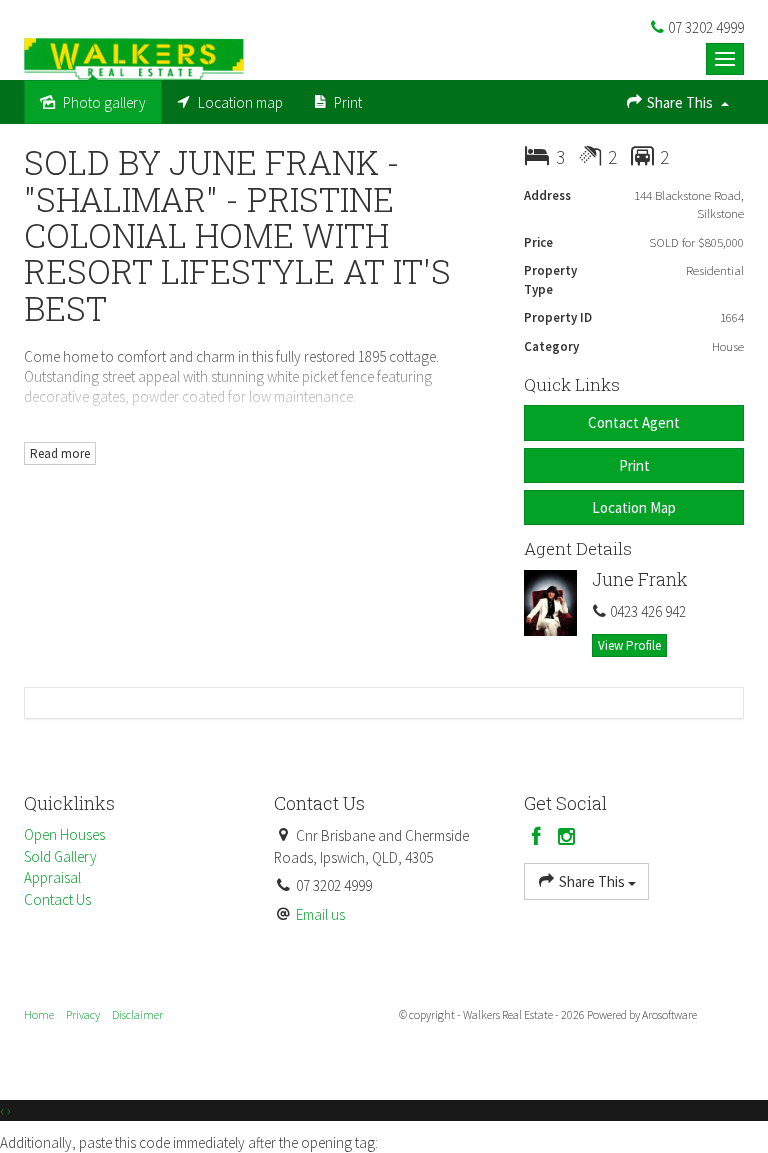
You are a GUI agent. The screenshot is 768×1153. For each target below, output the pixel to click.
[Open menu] (725, 59)
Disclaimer (137, 1014)
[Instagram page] (567, 837)
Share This (680, 102)
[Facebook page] (539, 837)
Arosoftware (669, 1014)
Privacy (83, 1014)
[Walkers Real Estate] (134, 57)
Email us (320, 914)
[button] (634, 465)
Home (39, 1014)
